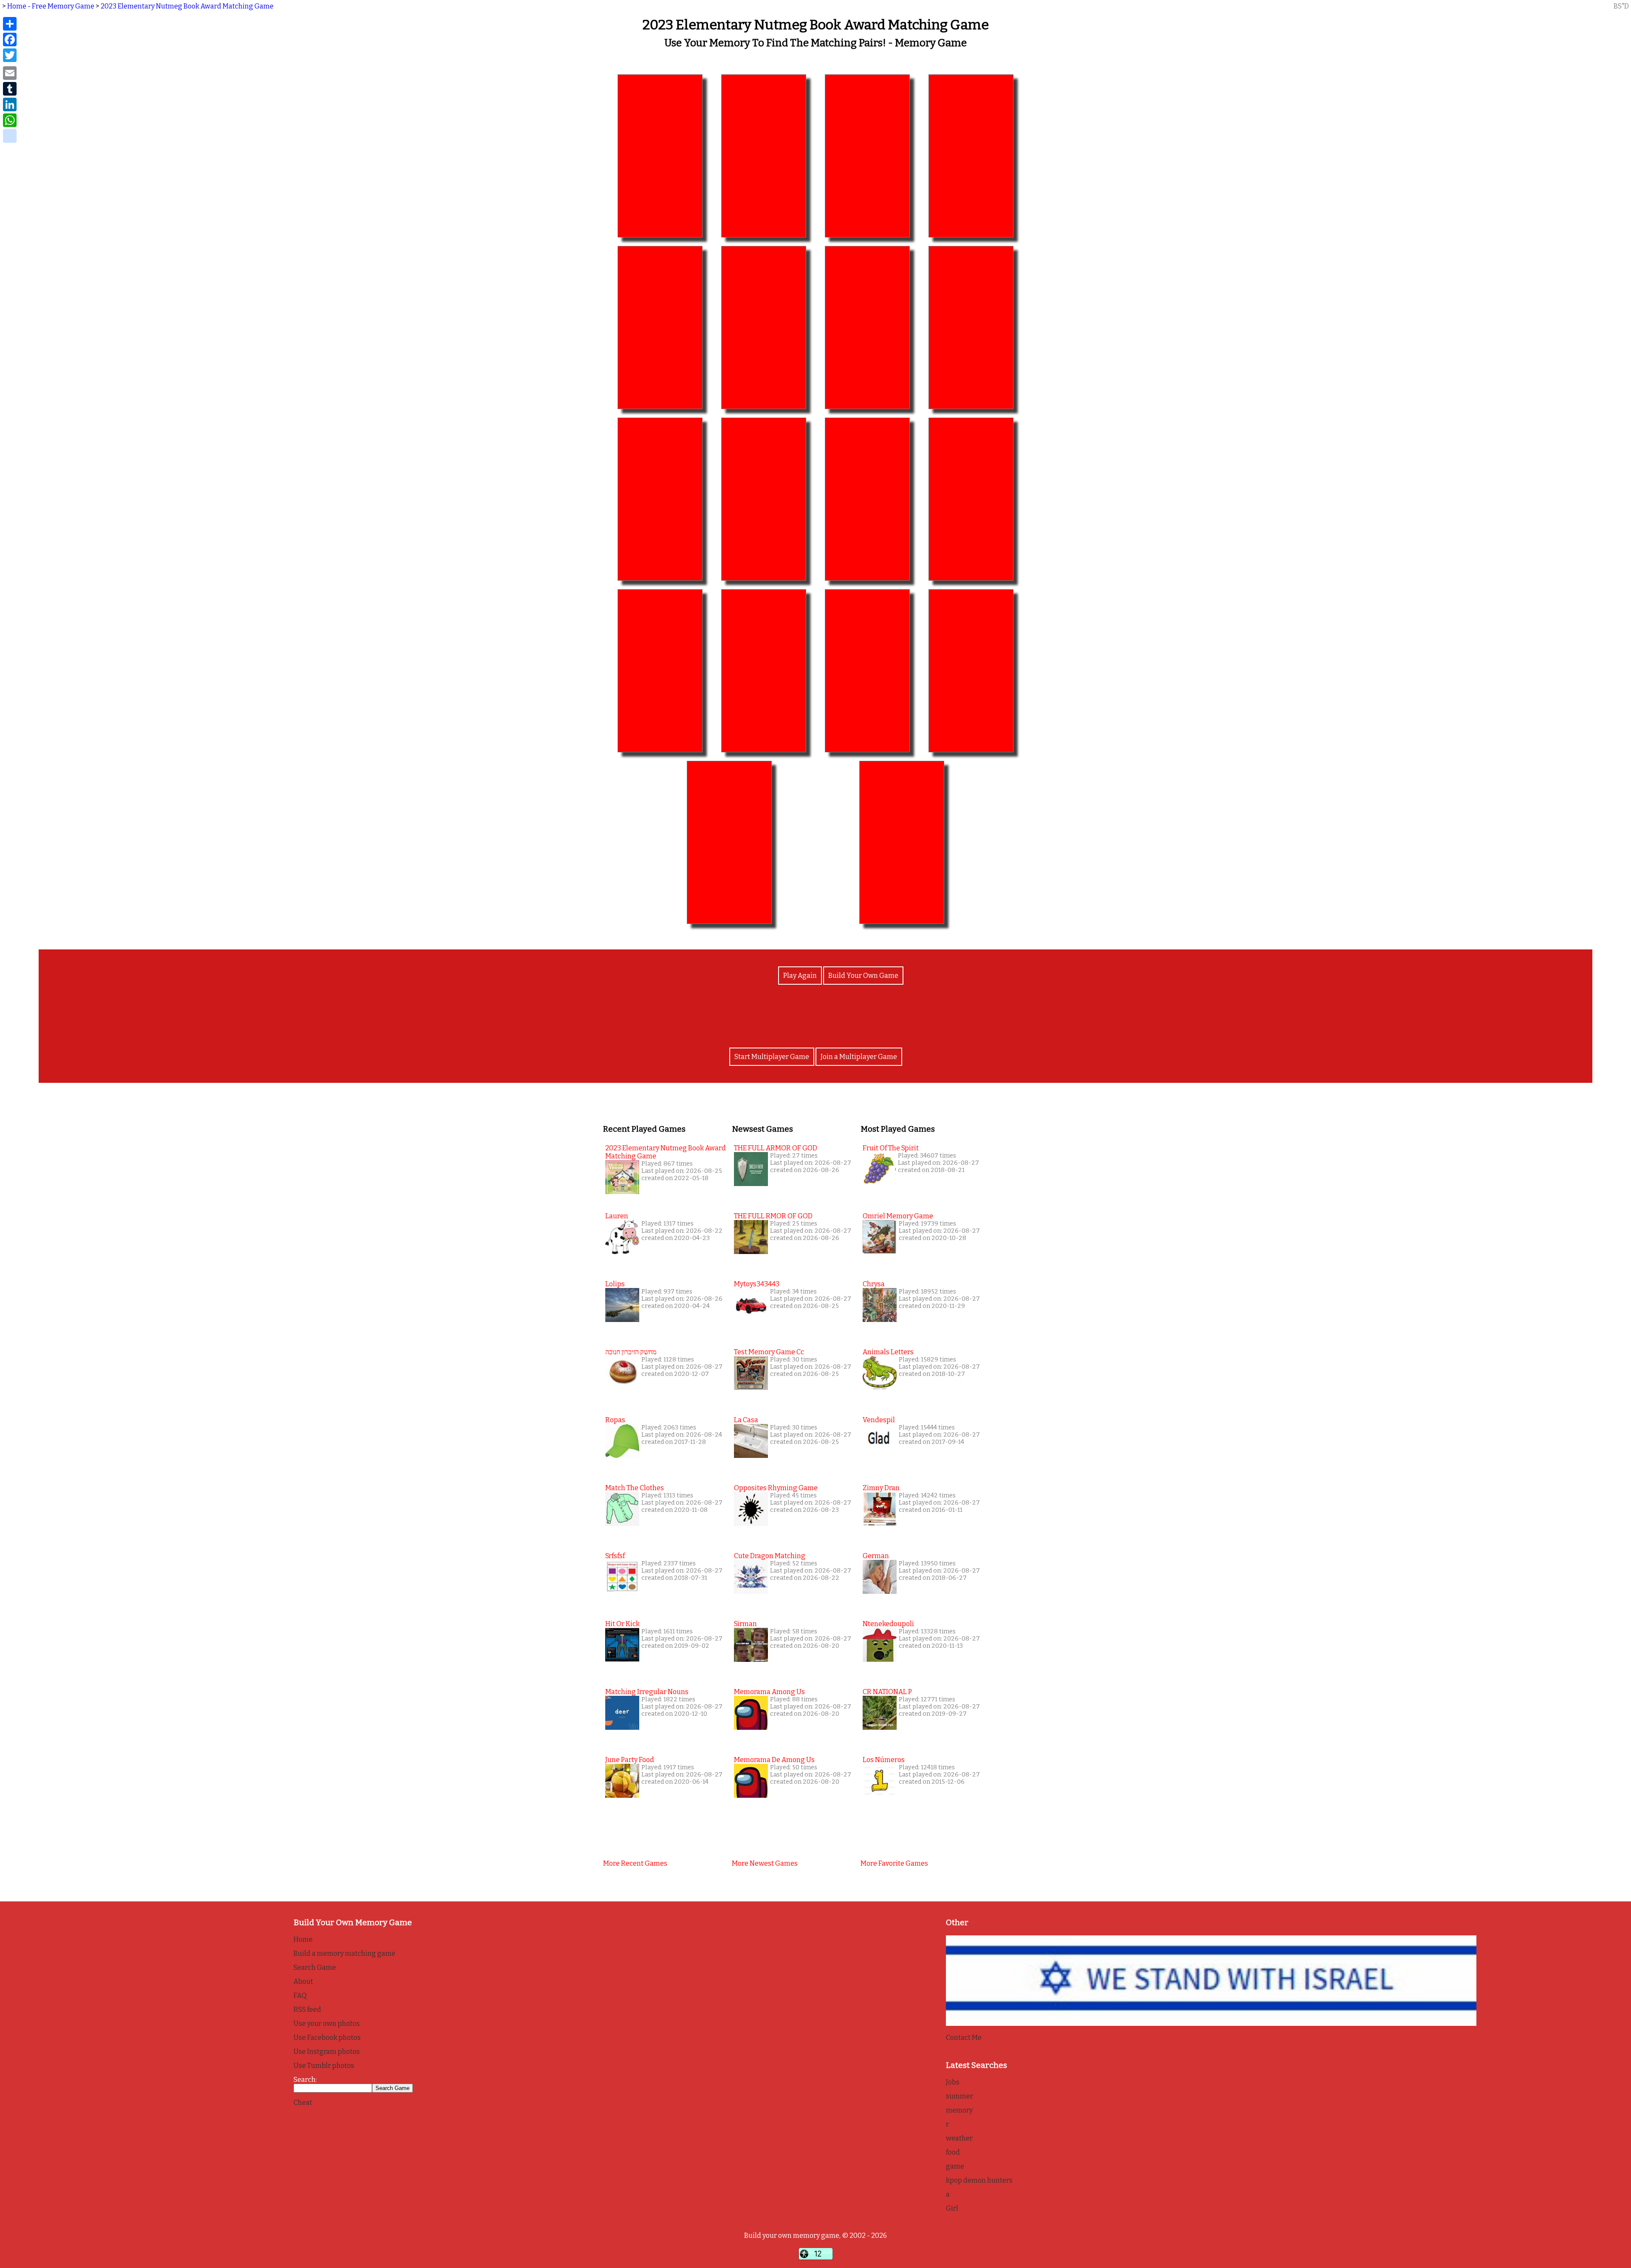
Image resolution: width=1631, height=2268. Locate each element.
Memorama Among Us (769, 1692)
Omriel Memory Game (898, 1216)
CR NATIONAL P (887, 1692)
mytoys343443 (757, 1284)
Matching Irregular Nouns (647, 1692)
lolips (615, 1284)
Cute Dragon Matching (770, 1556)
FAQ (300, 1995)
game (955, 2166)
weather (959, 2138)
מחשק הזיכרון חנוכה (631, 1352)
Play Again (800, 976)
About (303, 1981)
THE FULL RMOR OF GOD (773, 1216)
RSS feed (307, 2010)
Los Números (884, 1760)
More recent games (635, 1863)
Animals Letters (888, 1352)
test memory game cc (769, 1352)
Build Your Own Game (863, 976)
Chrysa (874, 1284)
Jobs (953, 2082)
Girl (952, 2208)
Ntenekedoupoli (888, 1624)
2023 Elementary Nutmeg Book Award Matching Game (187, 6)
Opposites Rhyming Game (776, 1488)
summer (959, 2096)
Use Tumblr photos (324, 2066)
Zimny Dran (881, 1488)
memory (959, 2110)
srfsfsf (615, 1556)
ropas (615, 1420)
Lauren (617, 1216)
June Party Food (630, 1760)
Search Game (315, 1967)
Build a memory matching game (344, 1953)
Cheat (303, 2103)
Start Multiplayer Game (772, 1057)
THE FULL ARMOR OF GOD (776, 1148)
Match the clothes (635, 1488)
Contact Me (964, 2038)
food (953, 2152)
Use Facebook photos (327, 2038)
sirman (745, 1624)
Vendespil (879, 1420)
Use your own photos (327, 2024)
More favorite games (894, 1863)
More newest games (765, 1863)
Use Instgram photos (327, 2052)
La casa (746, 1420)
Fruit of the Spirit (891, 1148)
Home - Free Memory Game (51, 6)
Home (303, 1939)
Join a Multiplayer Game (859, 1057)
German (876, 1556)
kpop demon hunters (979, 2180)
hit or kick (622, 1624)
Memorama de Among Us (774, 1760)
